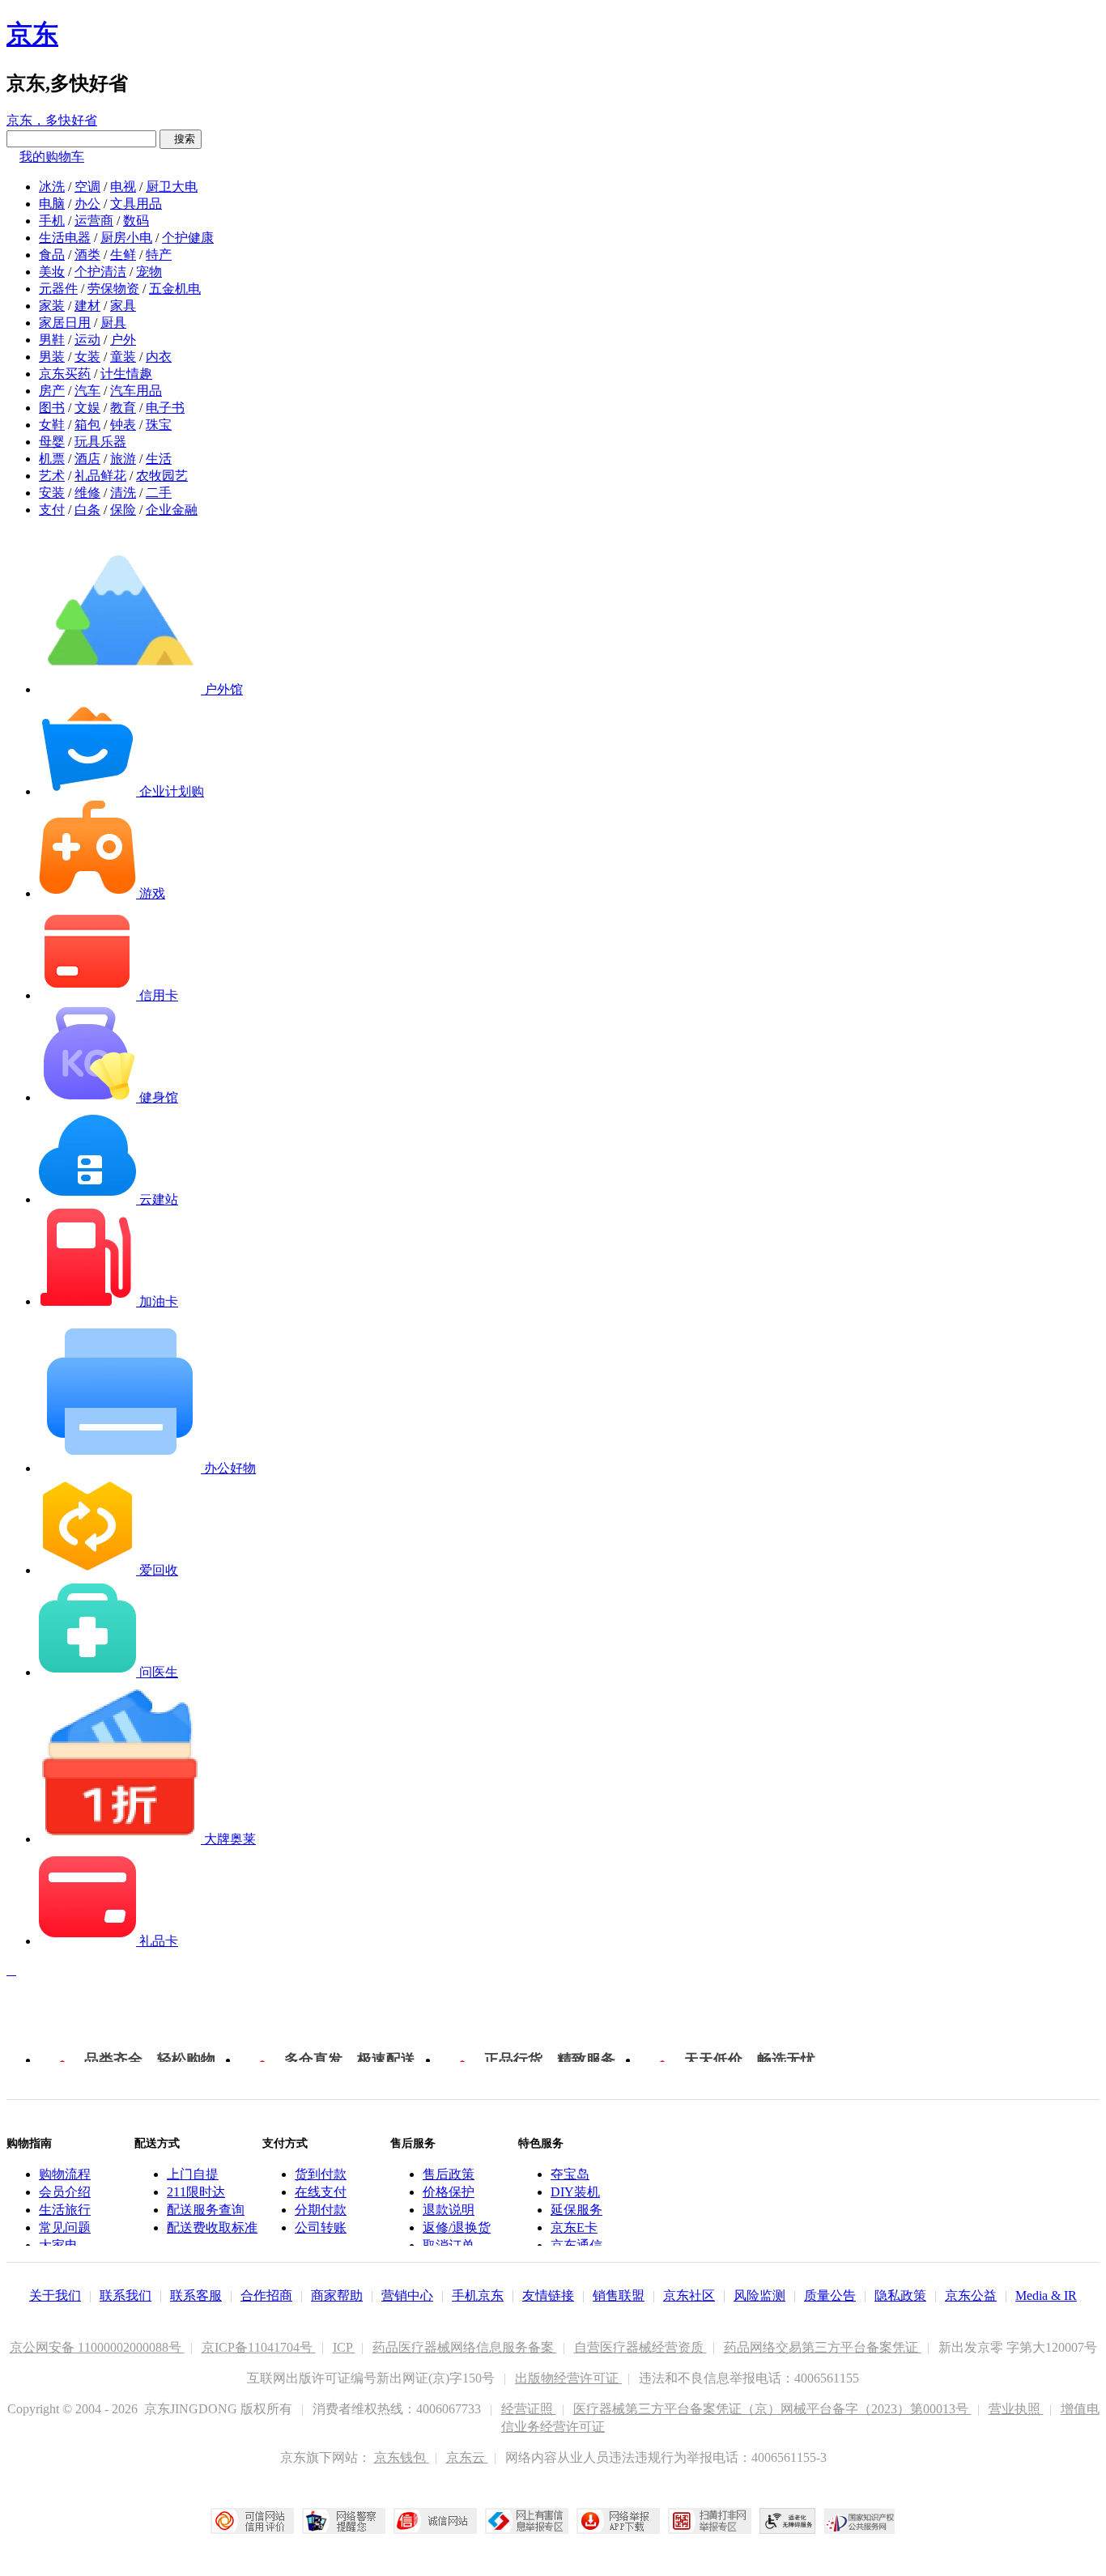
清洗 (123, 493)
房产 (52, 391)
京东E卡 (574, 2227)
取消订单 (449, 2245)
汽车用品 (136, 391)
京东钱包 (402, 2457)
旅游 (123, 459)
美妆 (52, 272)
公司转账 (321, 2227)
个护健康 (188, 238)
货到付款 (321, 2174)
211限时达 (196, 2192)
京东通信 (576, 2245)
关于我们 (55, 2295)
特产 (159, 255)
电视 (123, 187)
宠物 (149, 272)
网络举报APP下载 (618, 2521)
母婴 (52, 442)
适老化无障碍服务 (788, 2521)
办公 (87, 204)
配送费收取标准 (212, 2227)
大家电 (58, 2245)
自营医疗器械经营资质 (640, 2347)
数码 (136, 221)
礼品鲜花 (100, 476)
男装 (52, 357)
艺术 (52, 476)
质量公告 (830, 2295)
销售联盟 (619, 2295)
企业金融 (172, 510)
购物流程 (65, 2174)
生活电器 (65, 238)
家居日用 (65, 323)
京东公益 (971, 2295)
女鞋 (52, 425)
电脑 (52, 204)
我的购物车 (52, 157)
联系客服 (196, 2295)
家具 (123, 306)
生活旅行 (65, 2210)
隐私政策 (900, 2295)
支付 (52, 510)
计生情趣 (126, 374)
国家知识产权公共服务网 (860, 2521)
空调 (87, 187)
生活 (159, 459)
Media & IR (1046, 2295)
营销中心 (407, 2295)
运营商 (94, 221)
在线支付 (321, 2192)
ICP (344, 2347)
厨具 (113, 323)
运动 (87, 340)
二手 (159, 493)
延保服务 (576, 2210)
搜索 (181, 139)
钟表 (123, 425)
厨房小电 (126, 238)
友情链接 (548, 2295)
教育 (123, 408)
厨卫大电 (172, 187)
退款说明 (449, 2210)
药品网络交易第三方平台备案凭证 (823, 2347)
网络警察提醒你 (344, 2521)
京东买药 (65, 374)
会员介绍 (65, 2192)
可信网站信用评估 (252, 2521)
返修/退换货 (457, 2227)
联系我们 (125, 2295)
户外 (123, 340)
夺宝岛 (570, 2174)
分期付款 (321, 2210)
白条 (87, 510)
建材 (87, 306)
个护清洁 (100, 272)
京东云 (467, 2457)
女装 (87, 357)
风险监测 (759, 2295)
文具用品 (136, 204)
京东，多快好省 (52, 120)
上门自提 (193, 2174)
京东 (32, 34)
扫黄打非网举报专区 (710, 2521)
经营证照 (529, 2409)
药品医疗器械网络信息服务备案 (465, 2347)
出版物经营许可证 (568, 2378)
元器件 (58, 289)
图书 (52, 408)
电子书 (165, 408)
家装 (52, 306)
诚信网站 (435, 2521)
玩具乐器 (100, 442)
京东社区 (689, 2295)
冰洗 (52, 187)
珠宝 (159, 425)
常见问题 (65, 2227)
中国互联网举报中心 (527, 2521)
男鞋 (52, 340)
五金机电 (175, 289)
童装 (123, 357)
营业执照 (1016, 2409)
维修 (87, 493)
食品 (52, 255)
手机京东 (478, 2295)
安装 (52, 493)
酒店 (87, 459)
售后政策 (449, 2174)
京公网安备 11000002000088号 (97, 2347)
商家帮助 (337, 2295)
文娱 (87, 408)
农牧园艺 (162, 476)
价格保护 (449, 2192)
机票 (52, 459)
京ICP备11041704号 (259, 2347)
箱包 (87, 425)
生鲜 (123, 255)
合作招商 (266, 2295)
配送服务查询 (206, 2210)
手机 (52, 221)
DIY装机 (575, 2192)
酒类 (87, 255)
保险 (123, 510)
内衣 (159, 357)
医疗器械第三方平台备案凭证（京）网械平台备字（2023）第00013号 (772, 2409)
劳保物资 (113, 289)
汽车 (87, 391)
